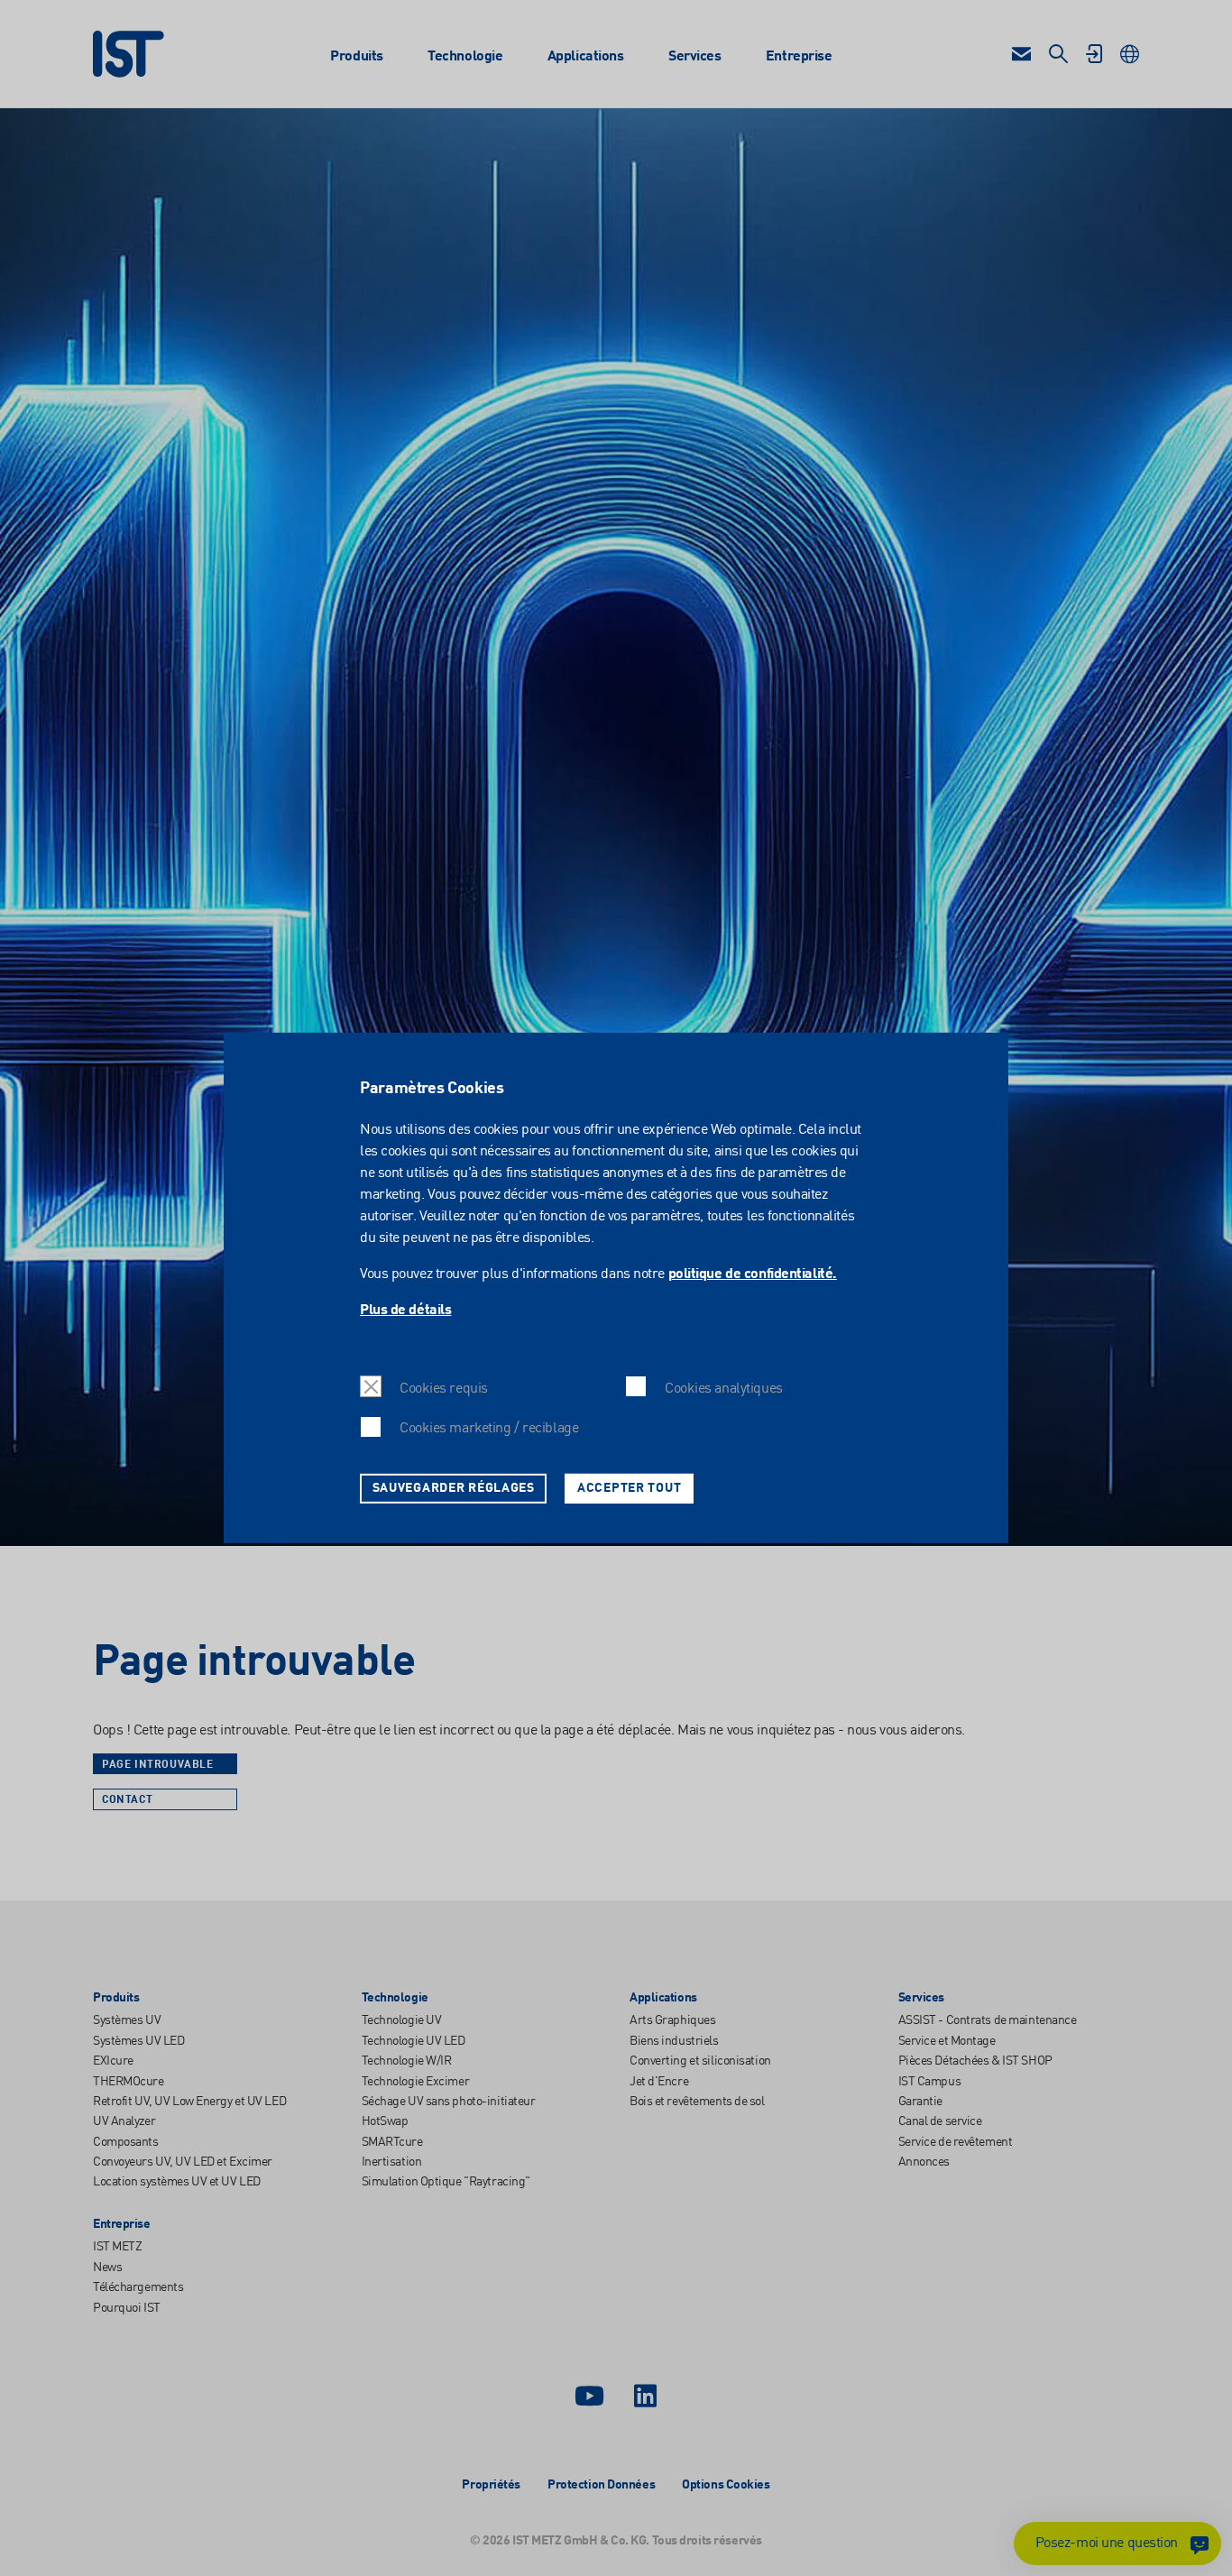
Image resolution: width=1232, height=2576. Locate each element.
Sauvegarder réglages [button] (454, 1488)
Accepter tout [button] (629, 1488)
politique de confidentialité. (753, 1274)
